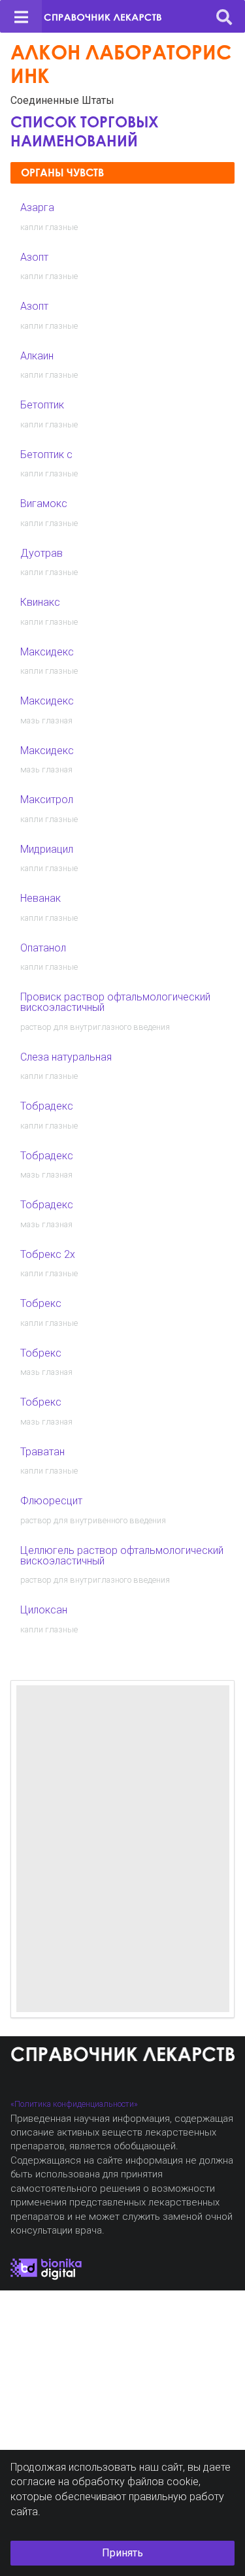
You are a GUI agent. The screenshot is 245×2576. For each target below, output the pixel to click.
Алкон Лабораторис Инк (121, 64)
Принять (122, 2553)
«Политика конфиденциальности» (74, 2104)
